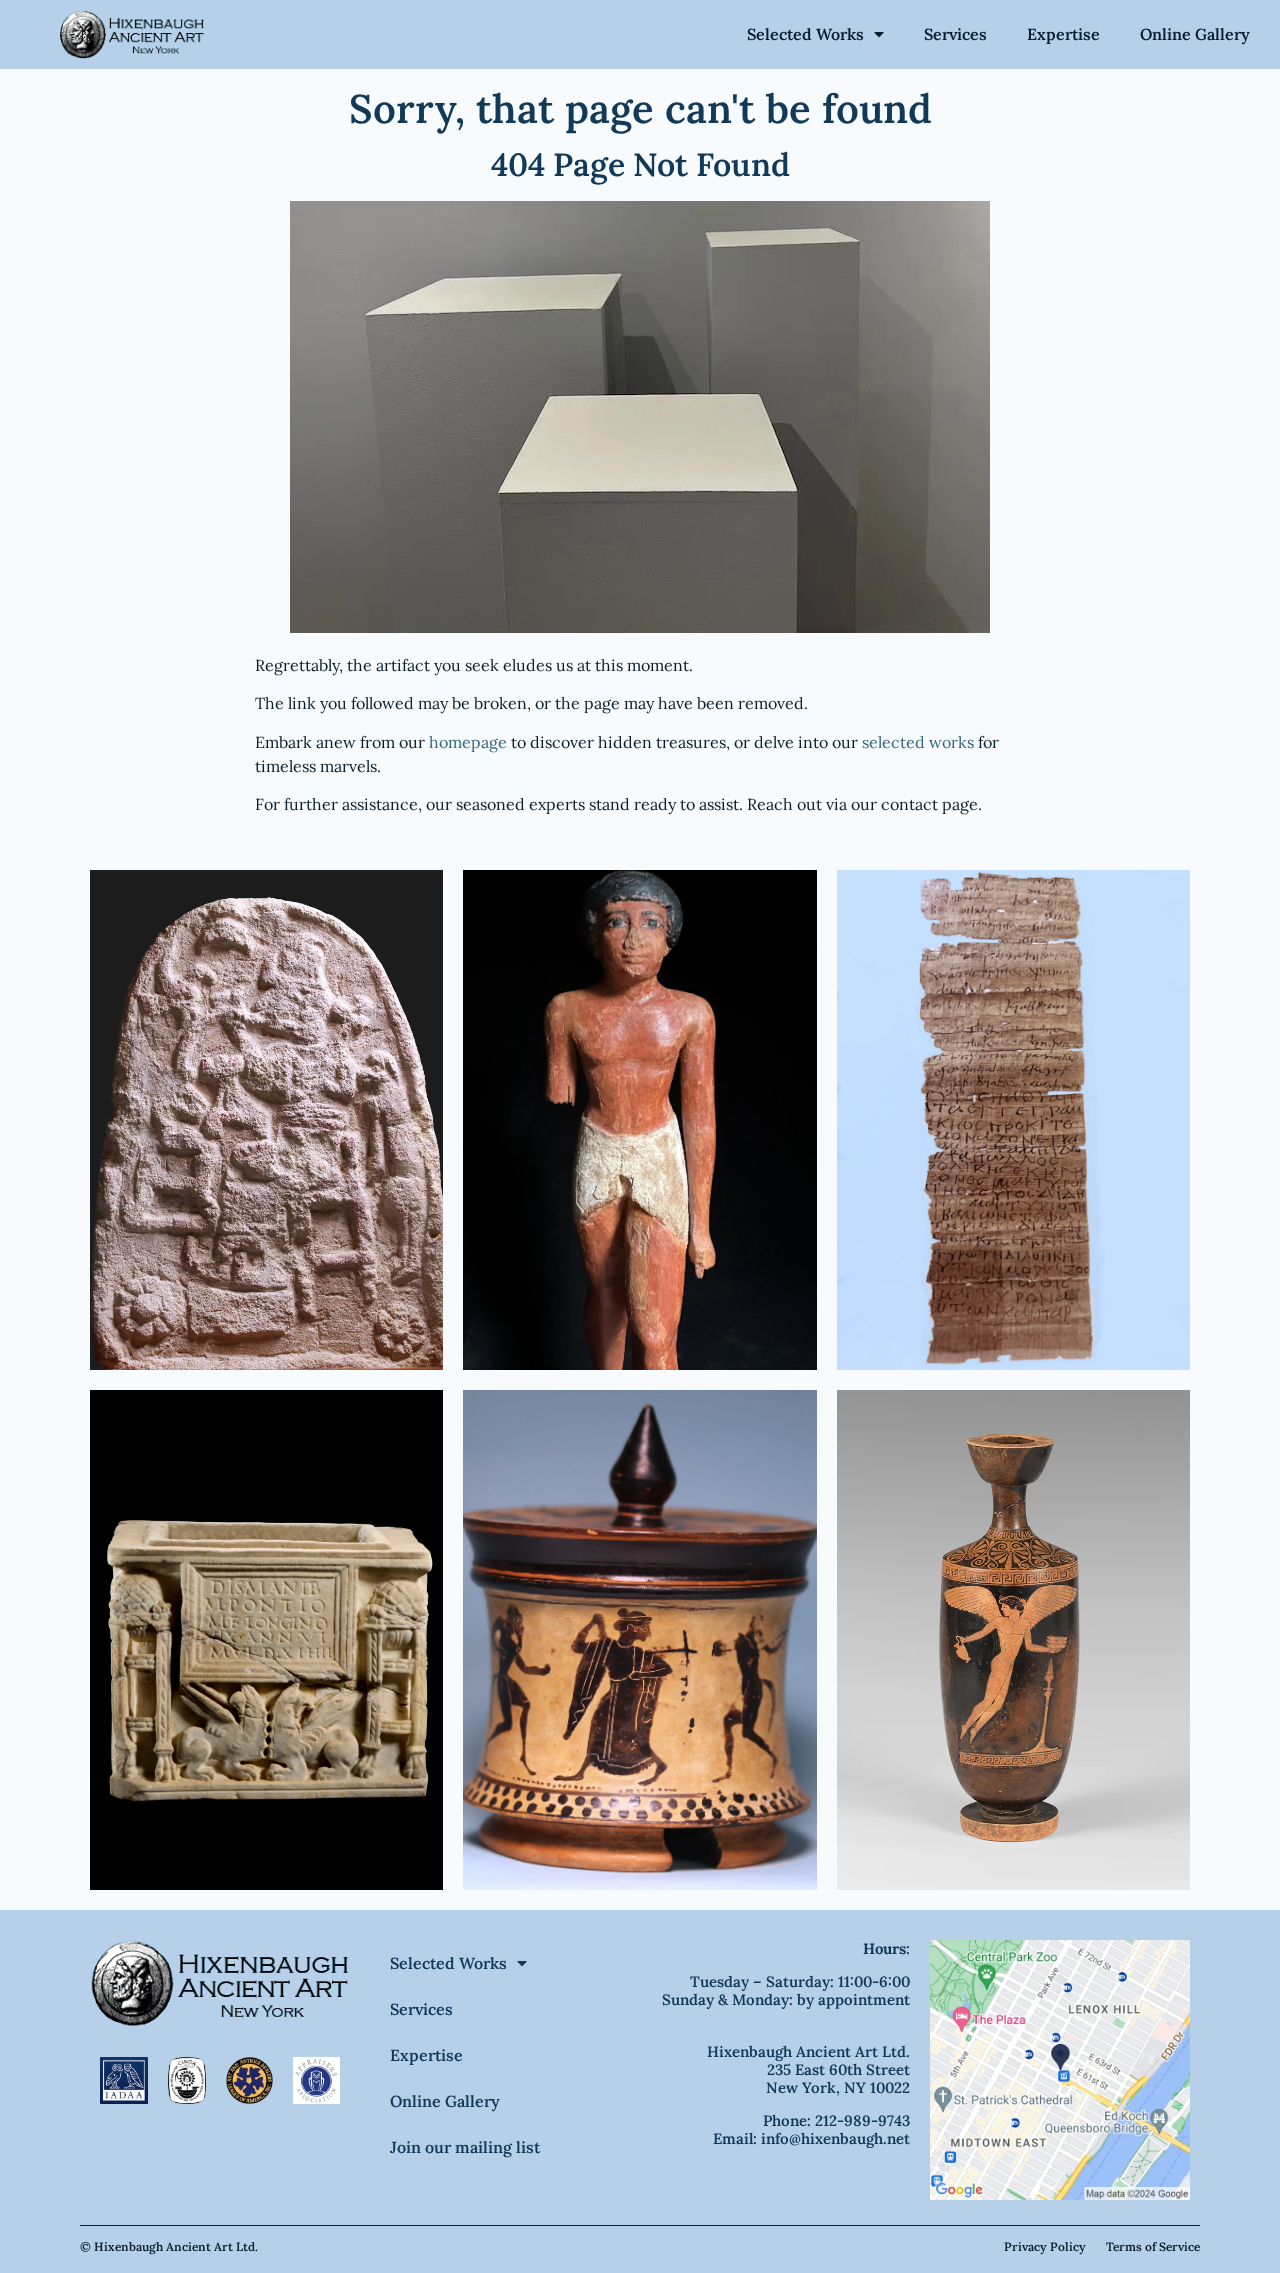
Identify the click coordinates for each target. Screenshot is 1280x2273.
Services (955, 34)
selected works (918, 742)
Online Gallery (1195, 34)
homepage (468, 742)
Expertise (1063, 34)
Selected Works (805, 34)
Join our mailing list (465, 2147)
